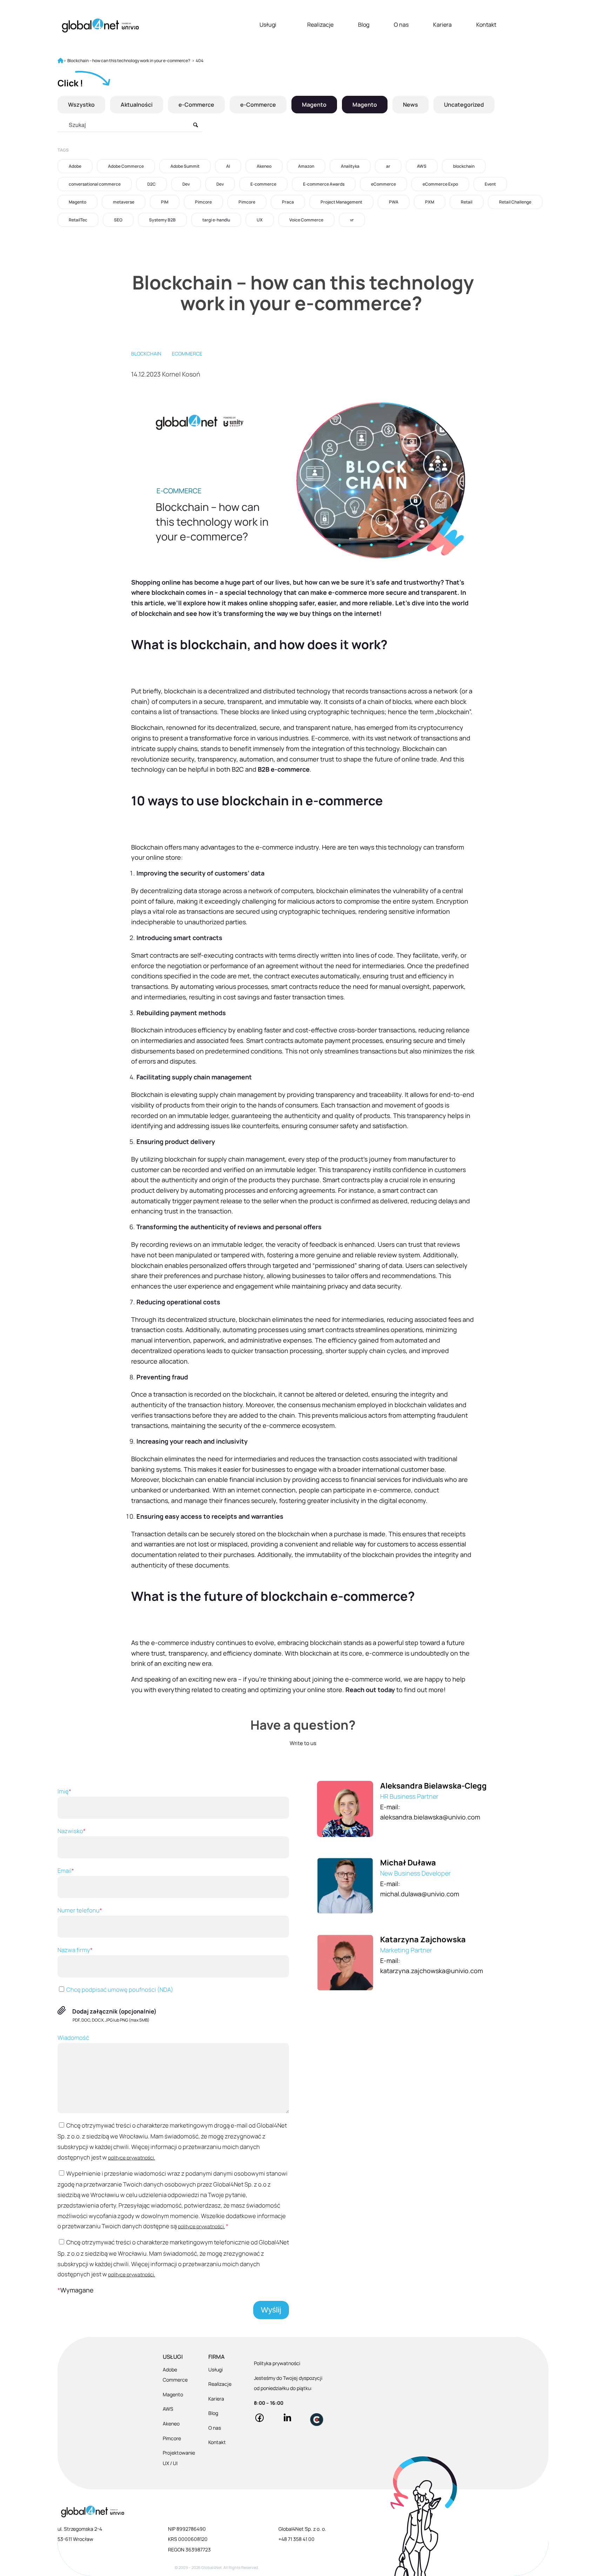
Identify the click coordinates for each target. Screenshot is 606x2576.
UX (260, 220)
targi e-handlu (216, 220)
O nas (401, 25)
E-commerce (263, 184)
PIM (165, 202)
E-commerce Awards (324, 184)
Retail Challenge (515, 202)
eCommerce (383, 184)
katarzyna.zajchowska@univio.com (432, 1971)
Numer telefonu (80, 1910)
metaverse (124, 202)
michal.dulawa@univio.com (420, 1894)
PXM (430, 202)
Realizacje (320, 25)
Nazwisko (72, 1831)
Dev (186, 184)
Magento (314, 105)
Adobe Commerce (126, 166)
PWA (394, 202)
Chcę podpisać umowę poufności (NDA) (119, 1989)
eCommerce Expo (440, 184)
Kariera (442, 25)
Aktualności (137, 105)
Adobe (75, 166)
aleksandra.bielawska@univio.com (430, 1817)
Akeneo (264, 166)
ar (388, 166)
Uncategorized (464, 105)
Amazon (306, 166)
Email (66, 1871)
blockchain (464, 166)
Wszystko (81, 105)
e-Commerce (196, 105)
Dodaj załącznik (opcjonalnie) (115, 2011)
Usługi (268, 25)
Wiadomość (73, 2038)
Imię (64, 1791)
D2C (151, 184)
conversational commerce (95, 184)
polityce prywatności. (132, 2158)
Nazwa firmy (75, 1950)
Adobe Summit (185, 166)
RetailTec (78, 220)
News (410, 105)
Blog (364, 25)
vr (352, 220)
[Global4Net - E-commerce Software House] (100, 25)
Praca (288, 202)
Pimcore (203, 202)
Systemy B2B (162, 220)
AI (228, 166)
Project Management (341, 202)
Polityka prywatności (277, 2363)
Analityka (350, 166)
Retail (467, 202)
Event (490, 184)
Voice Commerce (306, 220)
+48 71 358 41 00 (297, 2539)
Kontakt (486, 25)
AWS (422, 166)
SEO (118, 220)
